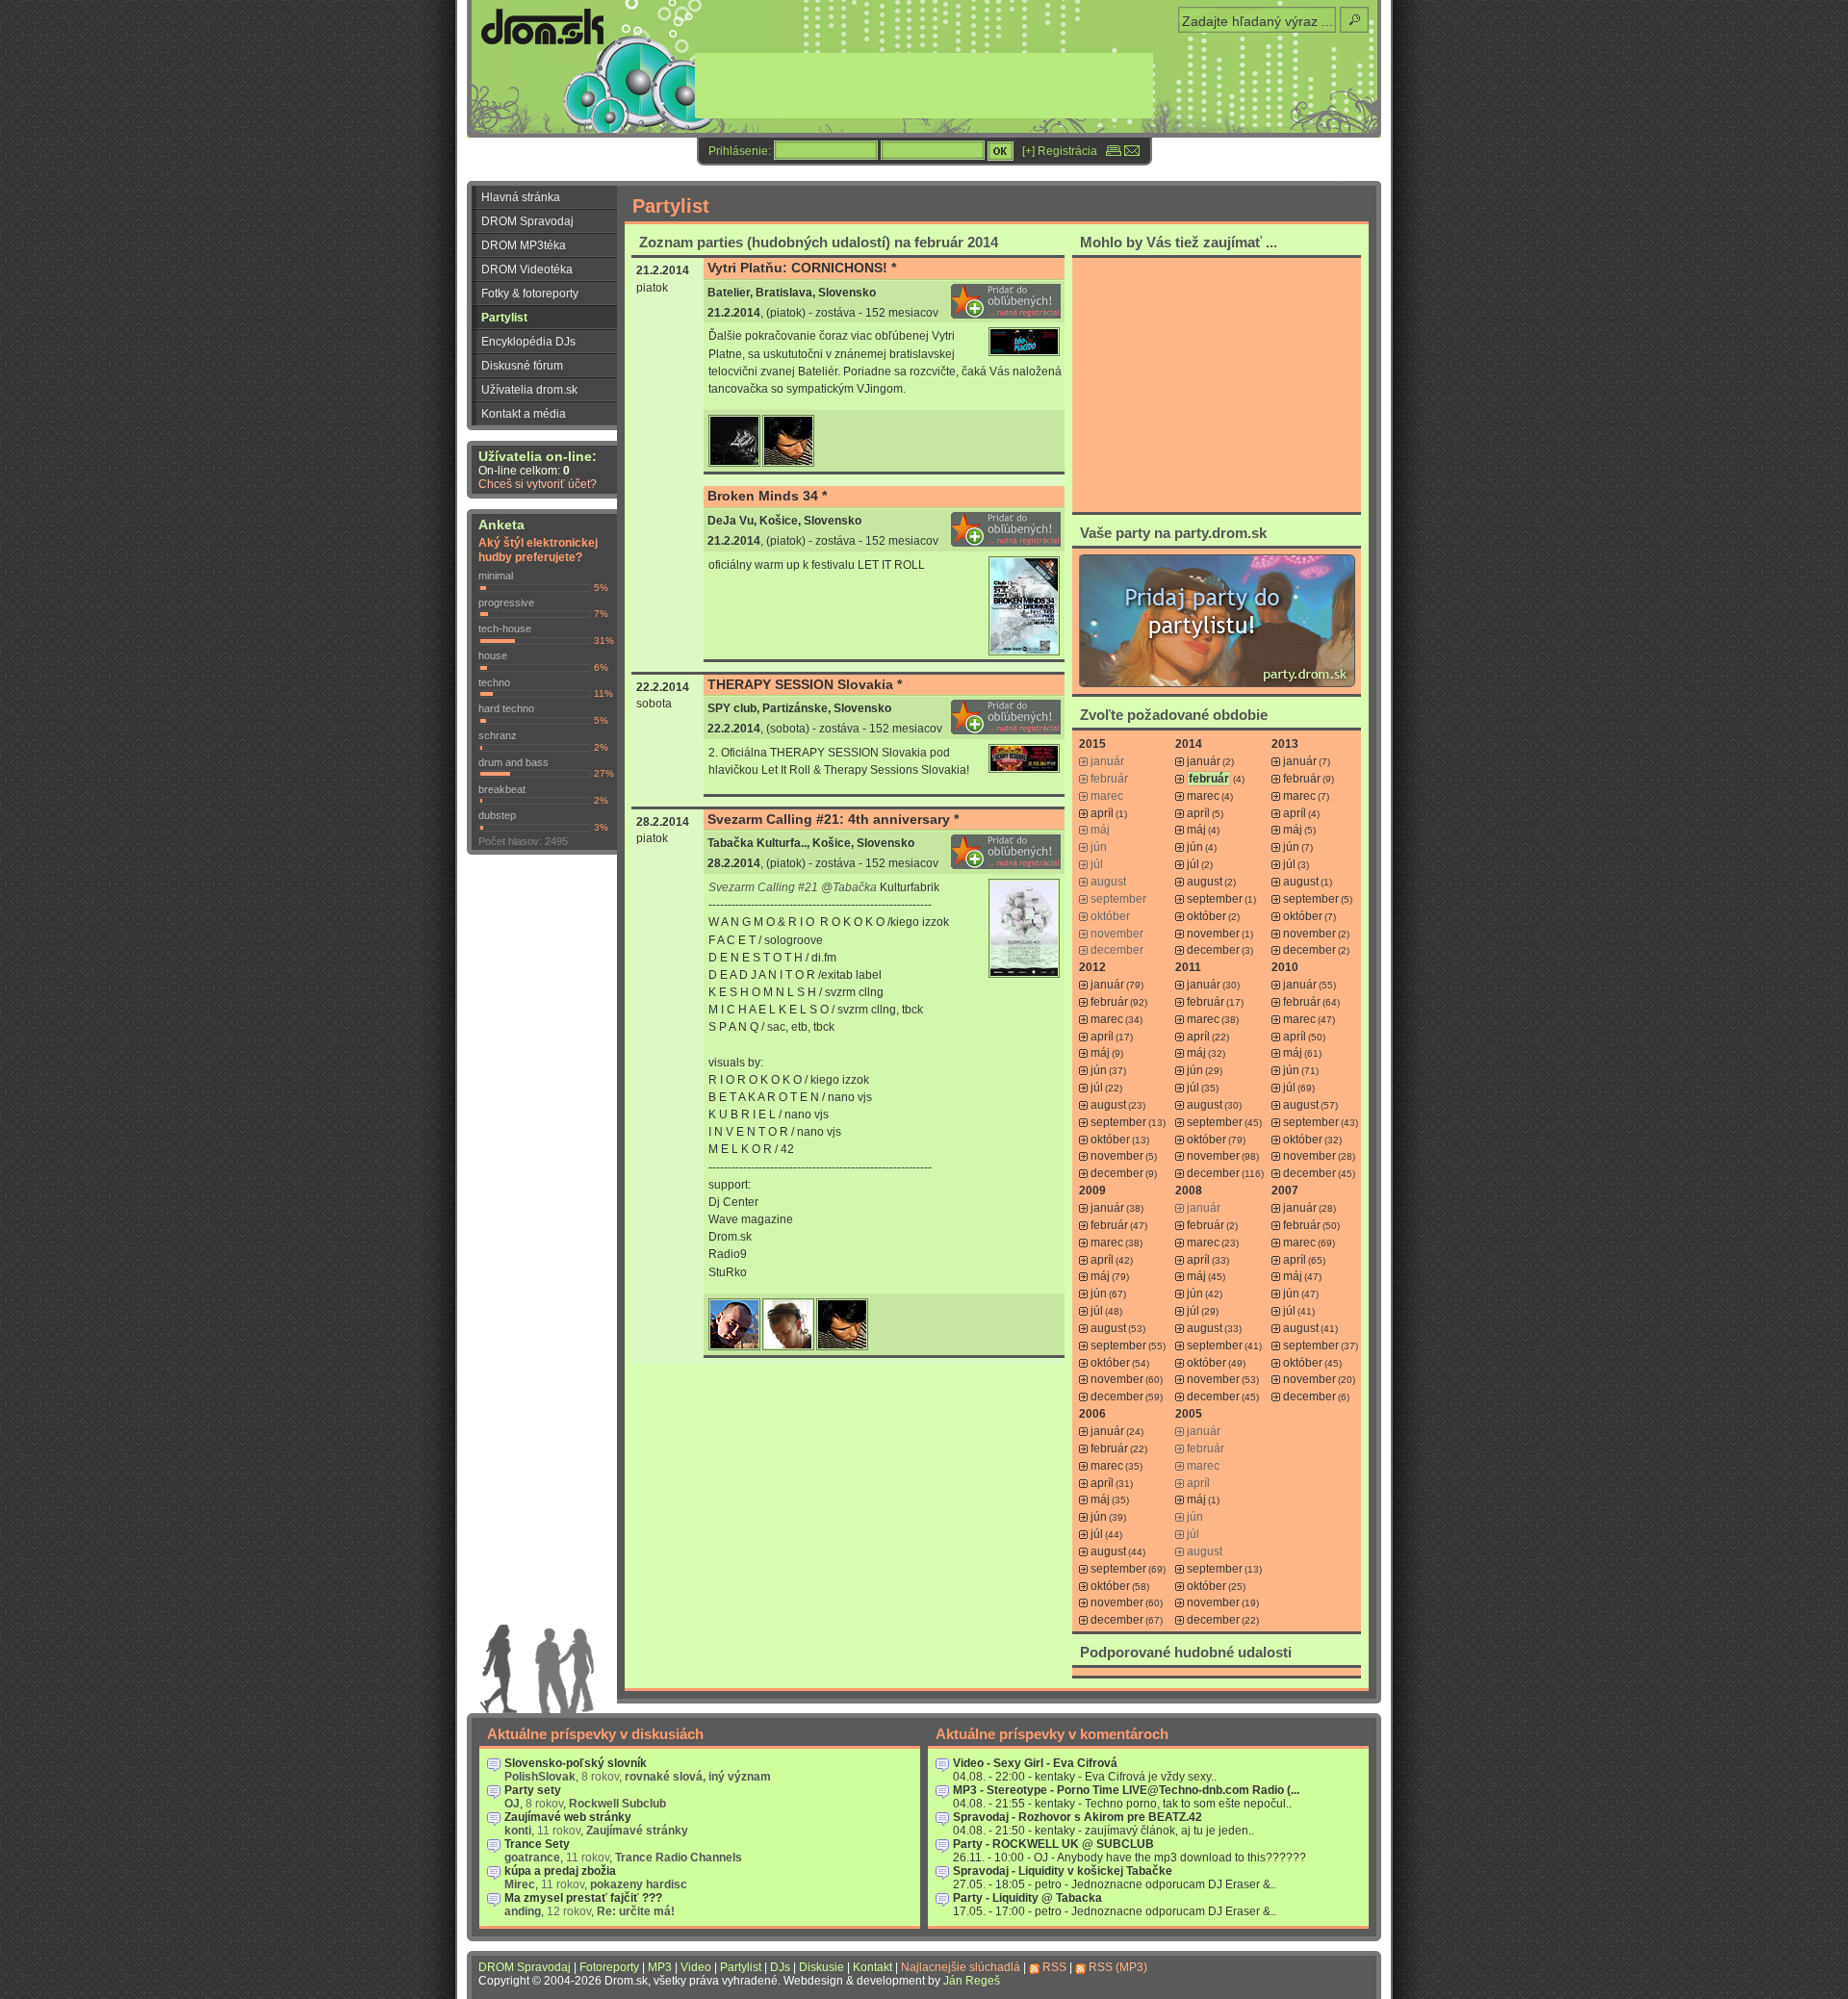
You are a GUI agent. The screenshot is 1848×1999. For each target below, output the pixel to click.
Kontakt (873, 1967)
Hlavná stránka (521, 197)
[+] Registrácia (1060, 151)
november (1213, 934)
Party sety (533, 1790)
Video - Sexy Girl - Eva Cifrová (1035, 1763)
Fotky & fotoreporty (530, 294)
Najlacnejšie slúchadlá (961, 1967)
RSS (1054, 1967)
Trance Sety (537, 1844)
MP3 (660, 1967)
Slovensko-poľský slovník (576, 1763)
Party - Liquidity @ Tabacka (1027, 1898)
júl (1193, 864)
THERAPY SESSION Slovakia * (805, 684)
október (1206, 916)
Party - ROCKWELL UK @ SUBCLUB (1053, 1844)
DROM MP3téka (524, 245)
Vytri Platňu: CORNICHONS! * (802, 268)
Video (696, 1967)
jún (1195, 847)
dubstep (497, 815)
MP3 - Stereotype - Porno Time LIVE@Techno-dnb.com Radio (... (1126, 1790)
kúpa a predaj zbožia (560, 1871)
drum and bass (513, 762)
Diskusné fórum (522, 366)
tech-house (505, 628)
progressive (506, 602)
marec (1203, 796)
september (1215, 899)
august (1205, 882)
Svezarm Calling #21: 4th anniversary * (833, 819)
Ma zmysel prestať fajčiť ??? (583, 1898)
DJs (780, 1967)
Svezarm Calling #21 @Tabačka (793, 887)
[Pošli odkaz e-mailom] (1132, 151)
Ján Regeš (972, 1981)
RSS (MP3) (1118, 1967)
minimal (496, 576)
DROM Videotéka (527, 269)
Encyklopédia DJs (528, 342)
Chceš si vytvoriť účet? (538, 484)
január (1204, 761)
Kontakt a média (524, 414)
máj (1196, 830)
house (493, 655)
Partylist (504, 318)
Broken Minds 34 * (767, 496)
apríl (1102, 813)
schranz (498, 735)
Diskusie (821, 1967)
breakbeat (502, 789)
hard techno (506, 708)
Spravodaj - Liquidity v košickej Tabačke (1063, 1871)
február (1302, 779)
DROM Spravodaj (527, 221)
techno (494, 682)
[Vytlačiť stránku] (1114, 151)
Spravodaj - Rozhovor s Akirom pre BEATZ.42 (1078, 1817)
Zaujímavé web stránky (568, 1817)
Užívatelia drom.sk (529, 390)
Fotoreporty (609, 1967)
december (1213, 950)
